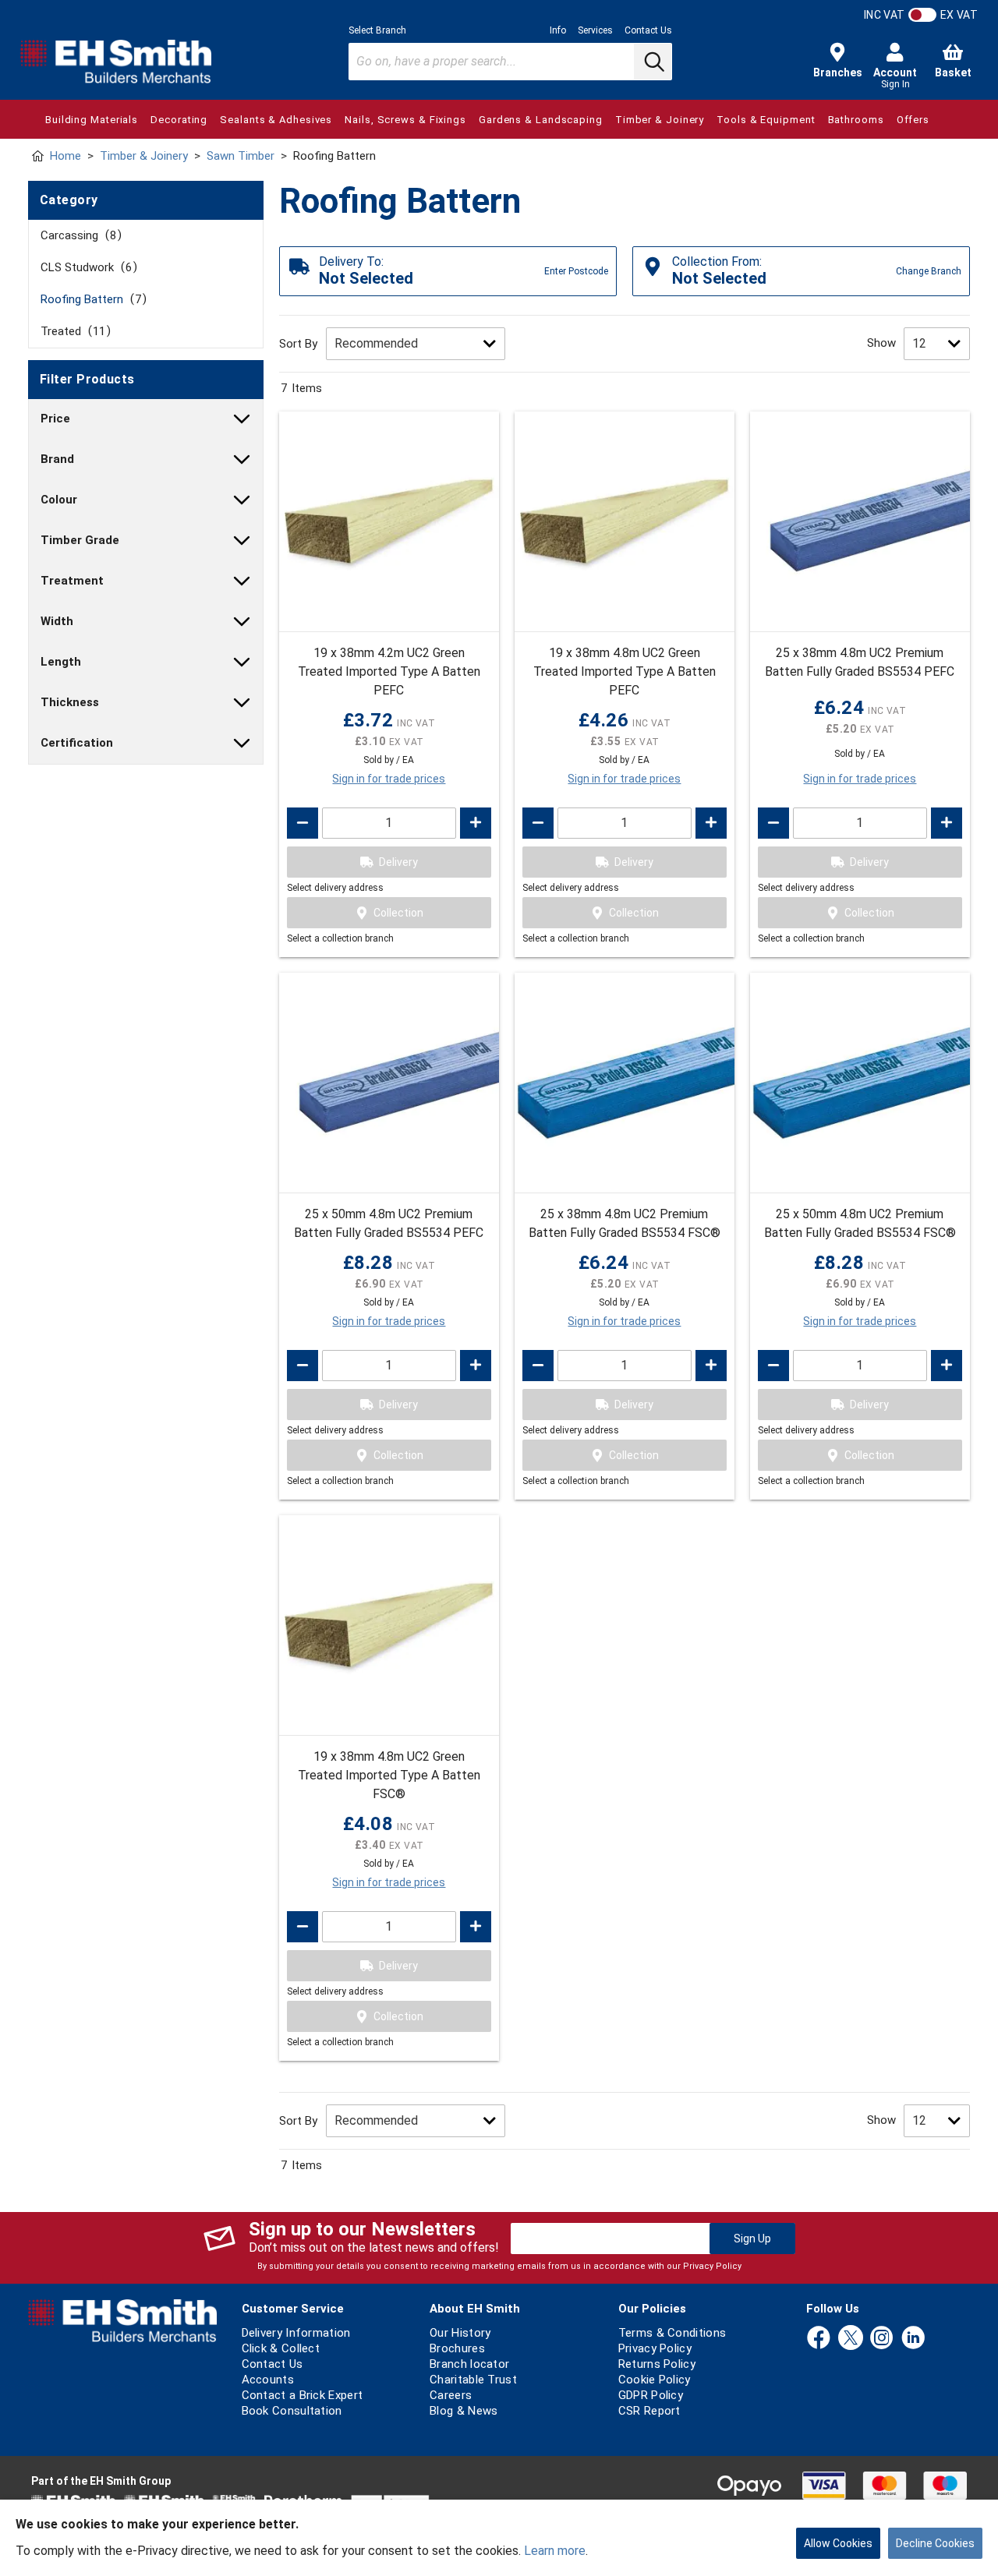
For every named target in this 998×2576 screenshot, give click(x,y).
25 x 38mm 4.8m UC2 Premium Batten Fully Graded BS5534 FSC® (625, 1223)
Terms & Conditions (672, 2333)
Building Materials (92, 120)
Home (65, 156)
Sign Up (752, 2239)
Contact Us (648, 30)
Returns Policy (657, 2364)
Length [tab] (61, 662)
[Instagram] (882, 2339)
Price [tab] (55, 419)
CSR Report (649, 2411)
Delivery (398, 862)
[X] (851, 2339)
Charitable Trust (473, 2380)
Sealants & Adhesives (276, 120)
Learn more (555, 2551)
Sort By (298, 344)
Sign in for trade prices (389, 779)
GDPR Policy (651, 2395)
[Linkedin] (913, 2339)
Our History (460, 2333)
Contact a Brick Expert (303, 2395)
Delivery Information (296, 2333)
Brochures (457, 2348)
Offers (913, 120)
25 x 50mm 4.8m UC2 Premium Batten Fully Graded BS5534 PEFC (389, 1223)
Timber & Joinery (660, 120)
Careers (451, 2395)
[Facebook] (819, 2339)
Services (595, 30)
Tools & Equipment (766, 120)
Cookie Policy (655, 2380)
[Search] (653, 62)
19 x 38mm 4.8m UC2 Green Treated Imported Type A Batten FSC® (389, 1775)
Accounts (268, 2380)
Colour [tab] (59, 500)
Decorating (179, 120)
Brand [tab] (57, 459)
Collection (398, 913)
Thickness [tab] (70, 702)
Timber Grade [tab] (80, 540)
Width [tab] (57, 621)
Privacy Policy (712, 2266)
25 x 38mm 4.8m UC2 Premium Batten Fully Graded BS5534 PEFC (860, 662)
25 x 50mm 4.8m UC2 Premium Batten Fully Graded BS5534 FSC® (860, 1223)
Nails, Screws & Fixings (405, 120)
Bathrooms (856, 120)
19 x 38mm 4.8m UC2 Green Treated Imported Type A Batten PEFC (625, 671)
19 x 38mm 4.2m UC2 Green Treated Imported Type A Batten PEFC (389, 671)
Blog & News (464, 2411)
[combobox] (510, 62)
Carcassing (78, 235)
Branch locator (469, 2364)
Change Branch (929, 271)
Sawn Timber (241, 156)
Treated (73, 331)
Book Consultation (292, 2411)
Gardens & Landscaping (541, 120)
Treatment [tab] (72, 581)
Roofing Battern (91, 299)
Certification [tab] (77, 743)
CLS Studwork (86, 267)
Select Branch (377, 30)
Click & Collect (281, 2348)
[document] (499, 2538)
